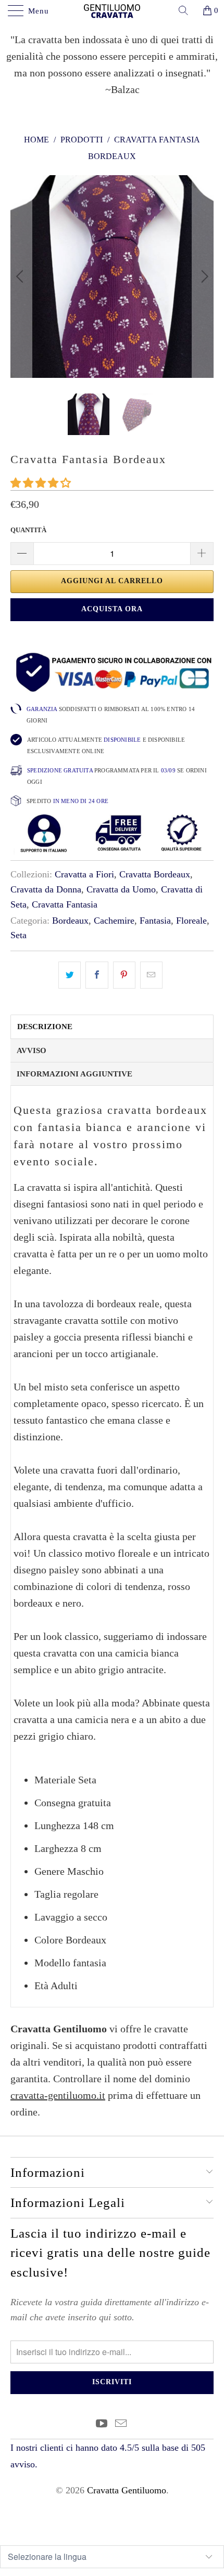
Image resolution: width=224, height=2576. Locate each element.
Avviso (32, 1050)
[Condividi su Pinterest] (124, 975)
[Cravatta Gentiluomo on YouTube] (102, 2424)
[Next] (203, 277)
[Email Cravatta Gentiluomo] (121, 2424)
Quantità (28, 530)
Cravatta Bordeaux (155, 874)
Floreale (191, 921)
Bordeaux (70, 921)
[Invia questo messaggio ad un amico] (151, 975)
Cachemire (114, 921)
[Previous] (21, 277)
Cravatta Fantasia (65, 904)
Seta (18, 935)
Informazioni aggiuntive (74, 1074)
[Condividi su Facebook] (97, 975)
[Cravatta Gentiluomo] (112, 10)
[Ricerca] (187, 10)
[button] (41, 483)
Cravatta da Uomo (121, 889)
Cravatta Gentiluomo (127, 2490)
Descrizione (45, 1027)
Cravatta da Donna (46, 889)
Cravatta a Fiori (84, 874)
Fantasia (155, 921)
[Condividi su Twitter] (70, 975)
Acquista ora (112, 609)
